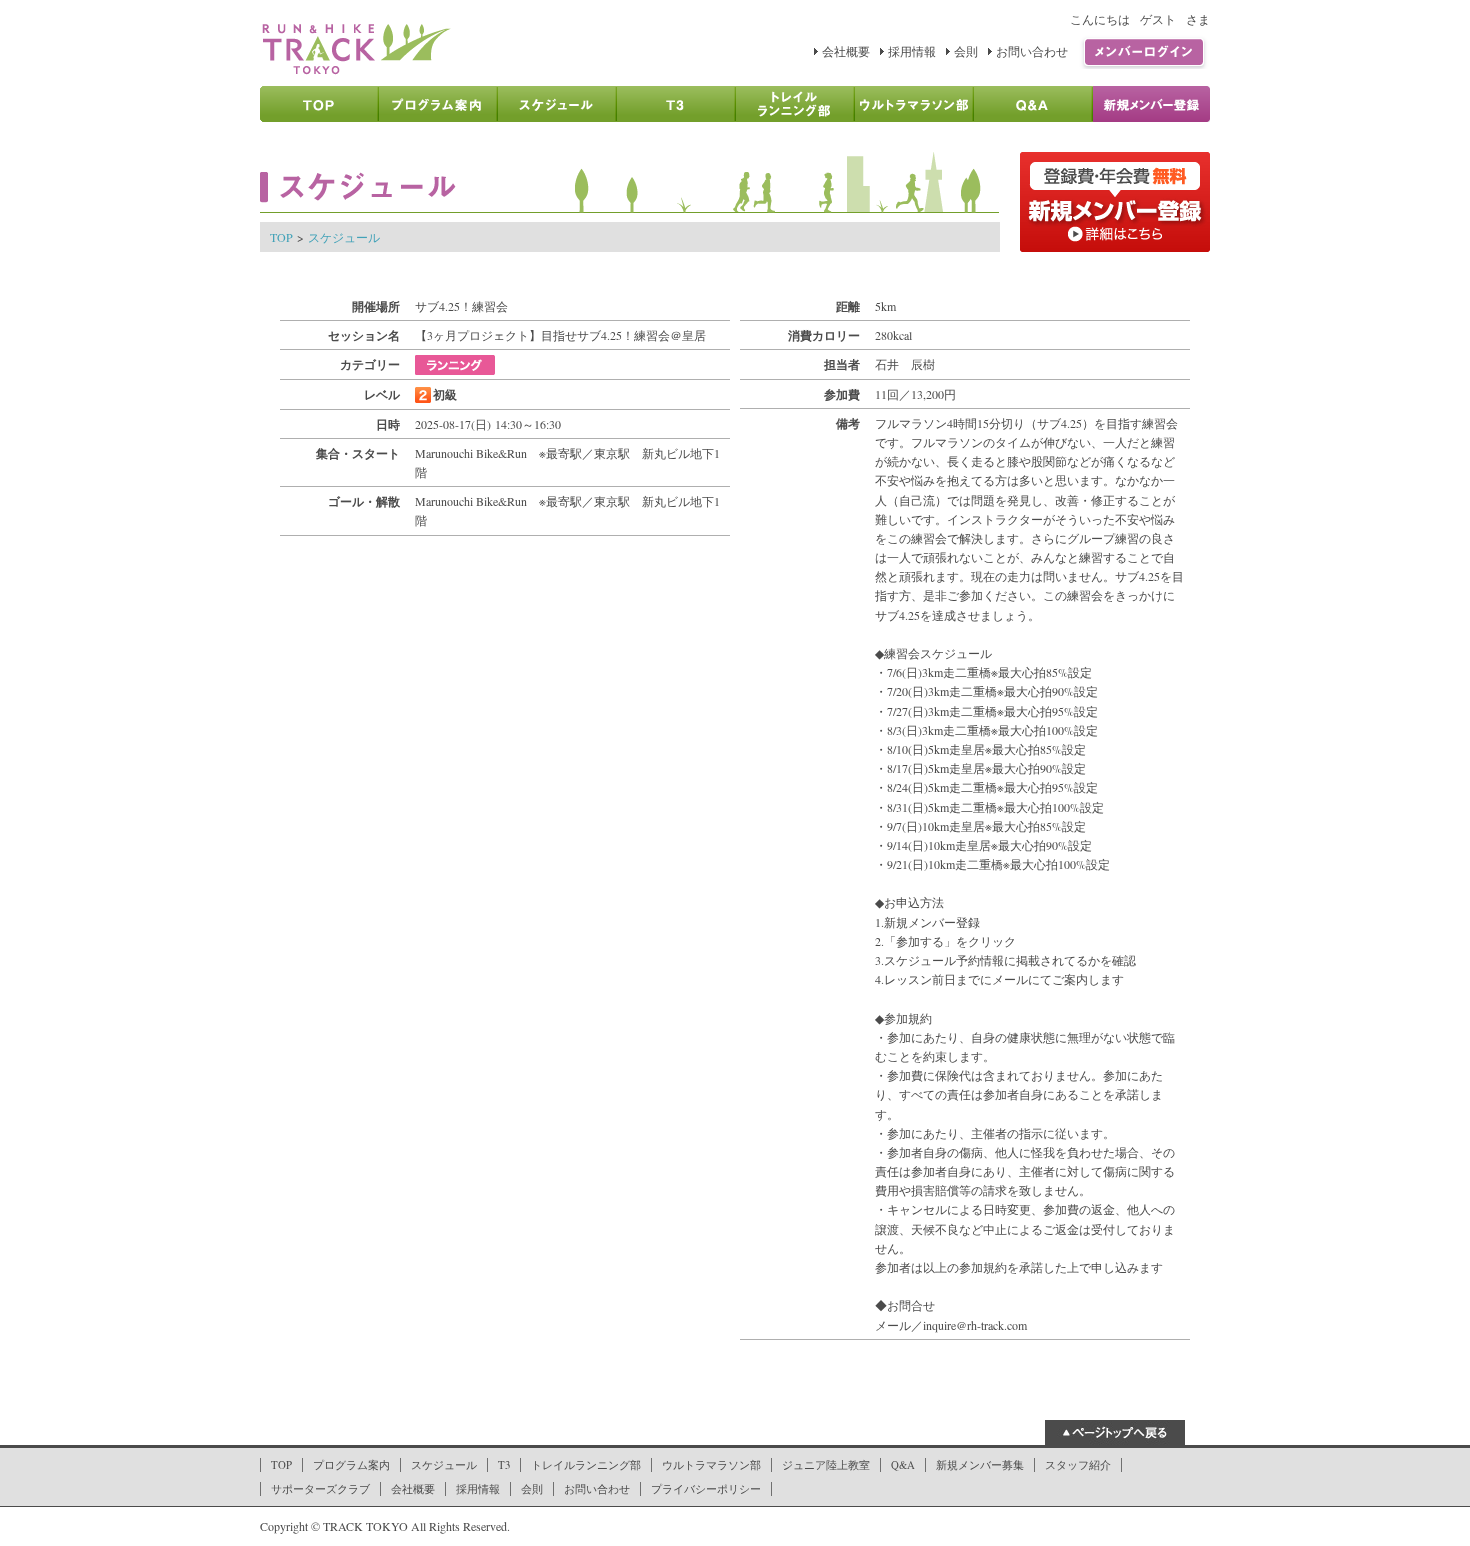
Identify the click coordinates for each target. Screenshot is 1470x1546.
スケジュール (344, 237)
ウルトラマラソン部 (711, 1465)
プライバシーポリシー (706, 1489)
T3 (504, 1465)
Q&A (903, 1465)
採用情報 (912, 51)
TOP (281, 237)
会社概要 (846, 51)
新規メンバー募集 (980, 1465)
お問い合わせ (1032, 51)
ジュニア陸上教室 (826, 1465)
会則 (966, 51)
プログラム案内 (351, 1465)
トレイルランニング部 (586, 1465)
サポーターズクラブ (320, 1489)
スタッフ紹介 (1078, 1465)
